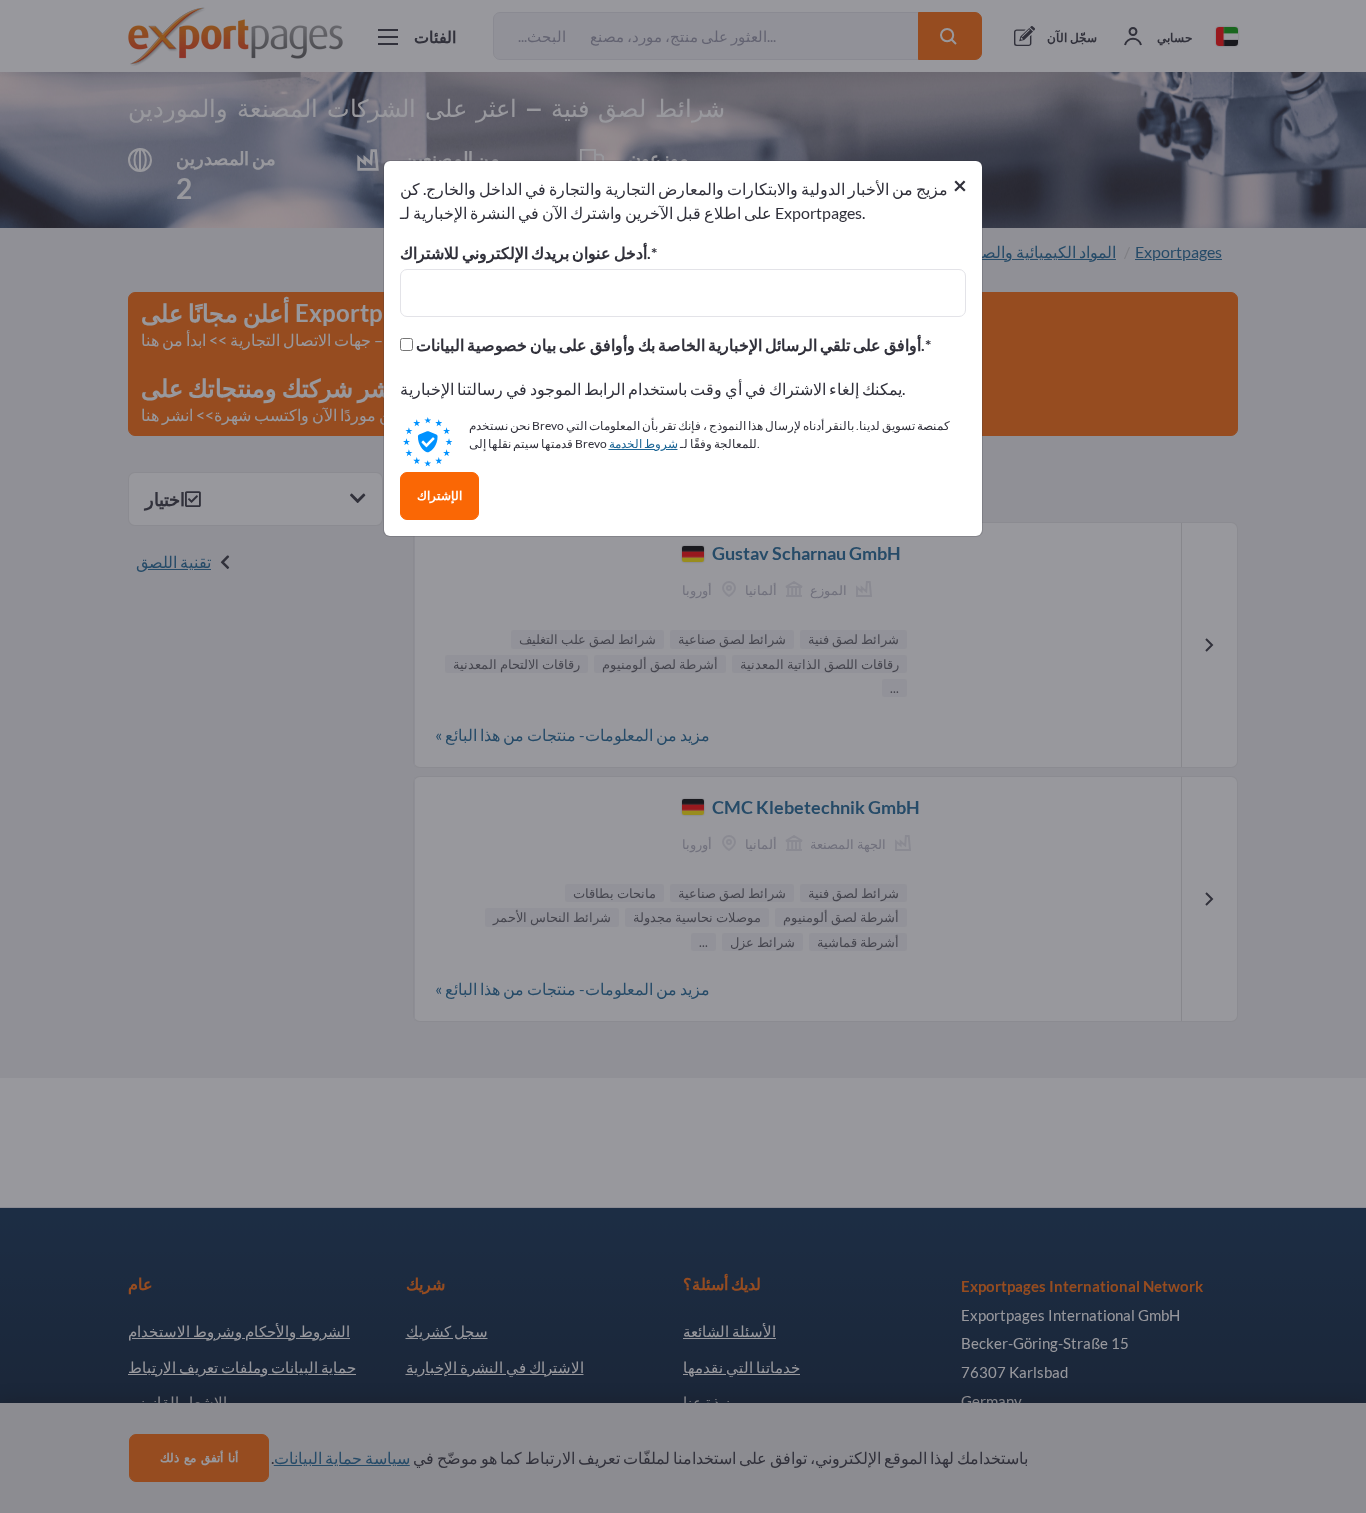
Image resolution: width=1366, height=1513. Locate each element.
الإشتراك (439, 496)
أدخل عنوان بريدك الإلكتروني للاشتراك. (525, 253)
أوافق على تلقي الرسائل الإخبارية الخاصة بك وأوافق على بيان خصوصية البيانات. (669, 345)
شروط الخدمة (643, 443)
